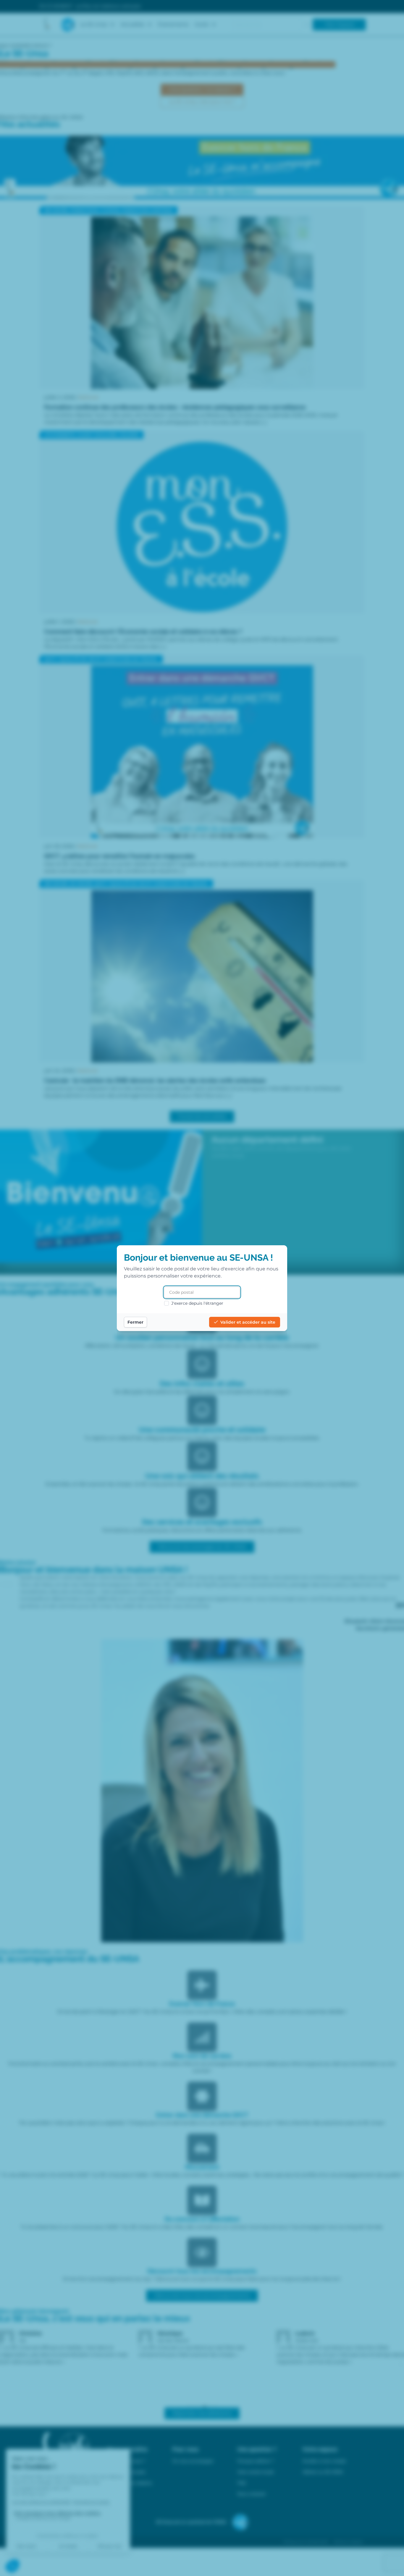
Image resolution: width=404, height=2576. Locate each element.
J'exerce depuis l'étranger (197, 1303)
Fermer (135, 1322)
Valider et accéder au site (248, 1322)
